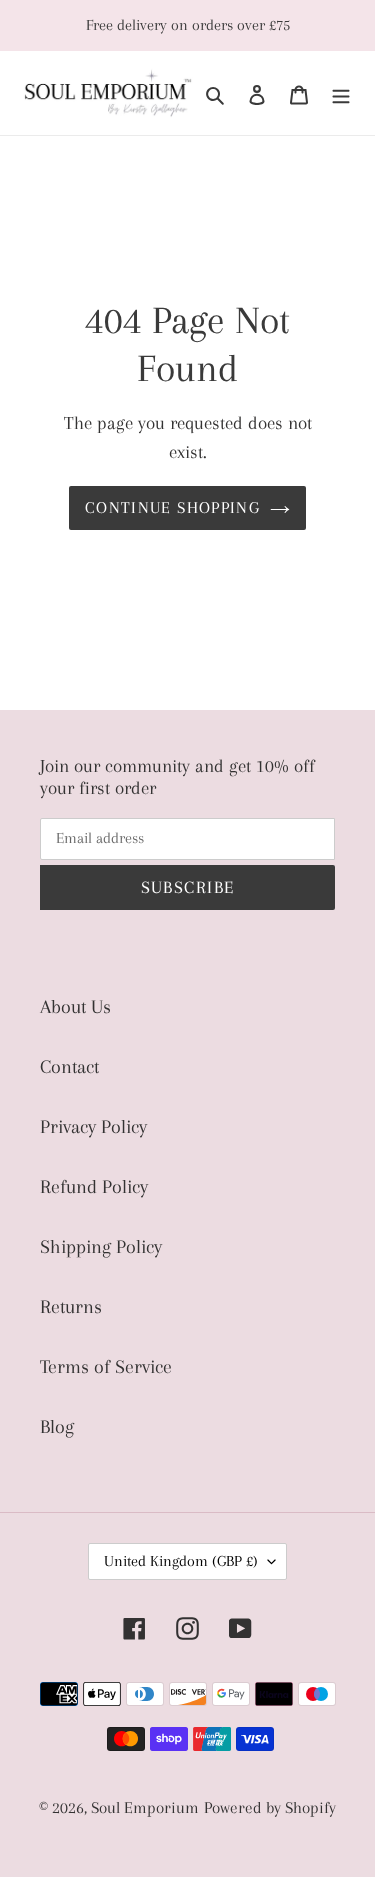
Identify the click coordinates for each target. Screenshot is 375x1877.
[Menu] (341, 93)
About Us (75, 1007)
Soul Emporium (145, 1807)
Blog (57, 1427)
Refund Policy (94, 1187)
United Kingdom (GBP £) (181, 1561)
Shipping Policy (101, 1247)
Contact (69, 1067)
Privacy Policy (93, 1127)
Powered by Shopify (270, 1807)
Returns (71, 1307)
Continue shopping (172, 507)
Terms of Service (106, 1367)
